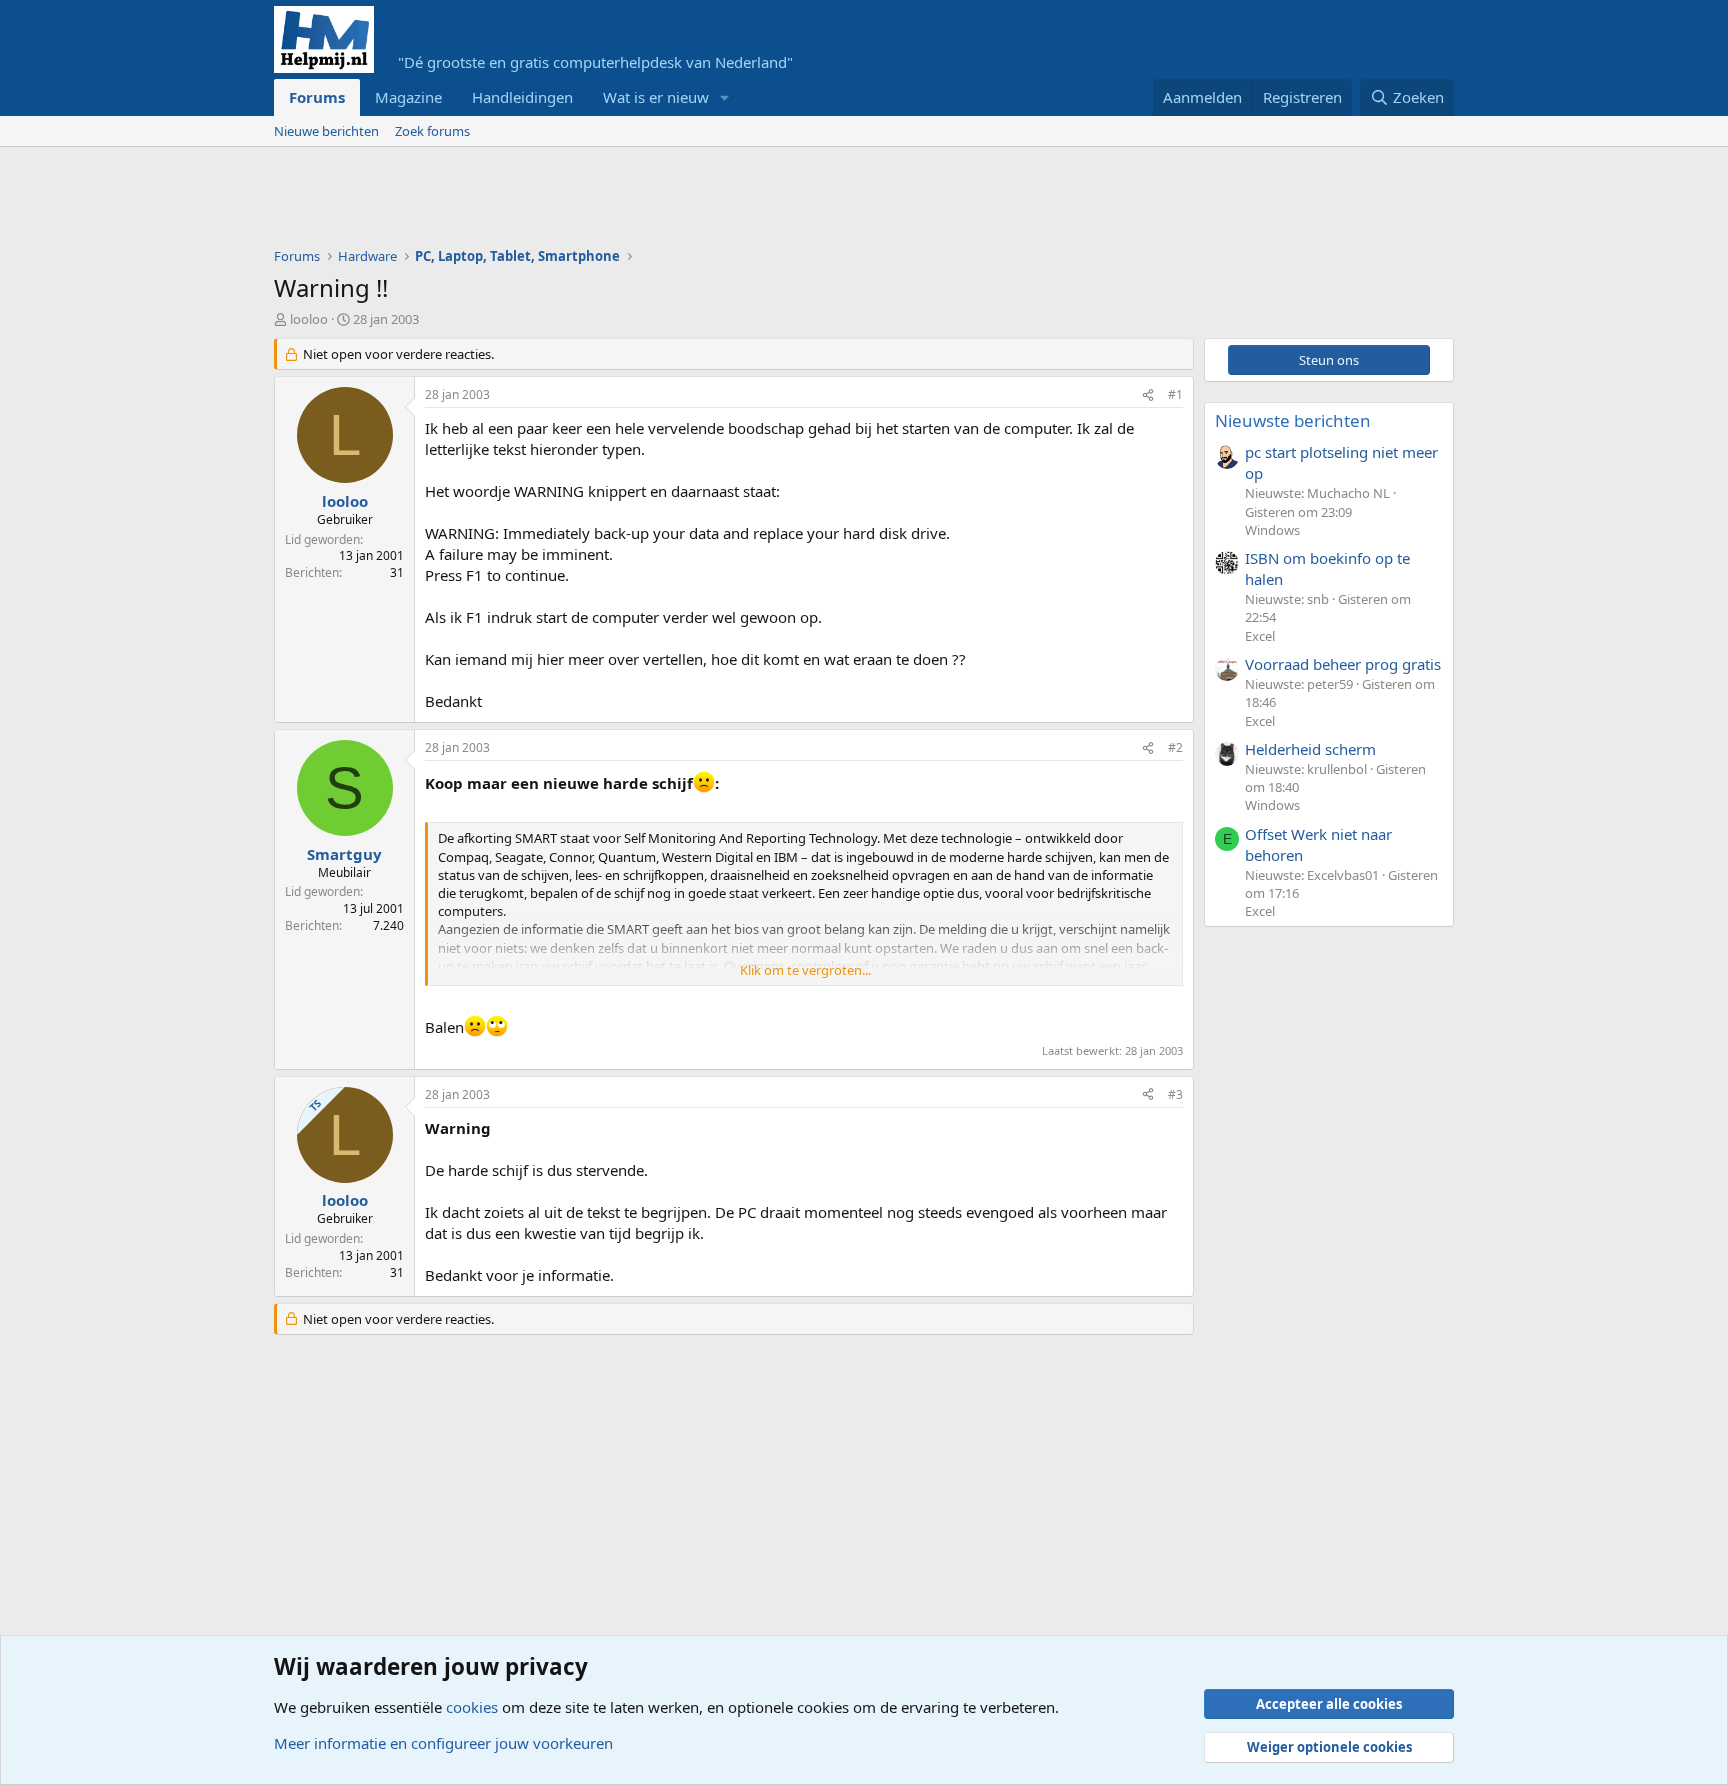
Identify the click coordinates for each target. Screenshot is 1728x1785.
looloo (309, 319)
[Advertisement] (638, 202)
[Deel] (1148, 395)
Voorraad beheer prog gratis (1343, 664)
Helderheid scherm (1310, 749)
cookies (472, 1707)
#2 (1175, 747)
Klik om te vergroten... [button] (805, 970)
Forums (317, 97)
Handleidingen (522, 97)
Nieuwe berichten (326, 131)
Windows (1272, 530)
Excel (1260, 636)
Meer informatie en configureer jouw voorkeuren (443, 1743)
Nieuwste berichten (1293, 420)
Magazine (408, 97)
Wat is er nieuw (656, 97)
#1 (1175, 394)
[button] (725, 97)
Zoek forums (432, 131)
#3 (1175, 1094)
